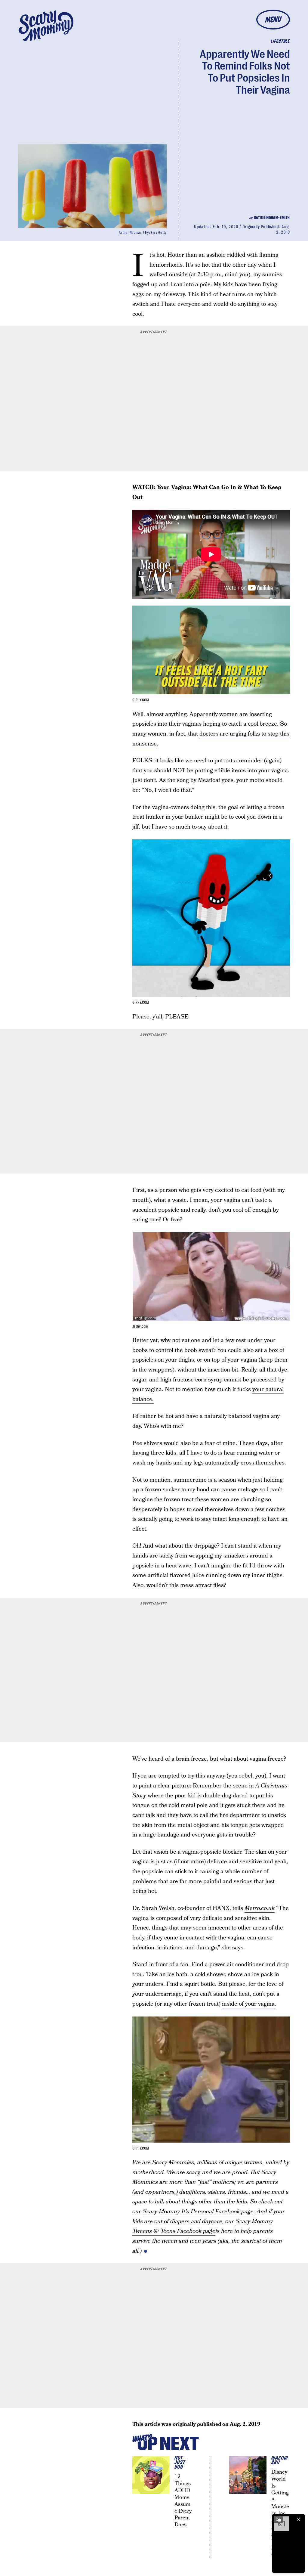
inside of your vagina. (249, 2004)
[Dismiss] (298, 2519)
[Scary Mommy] (46, 26)
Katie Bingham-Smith (272, 218)
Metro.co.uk (260, 1908)
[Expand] (279, 2519)
